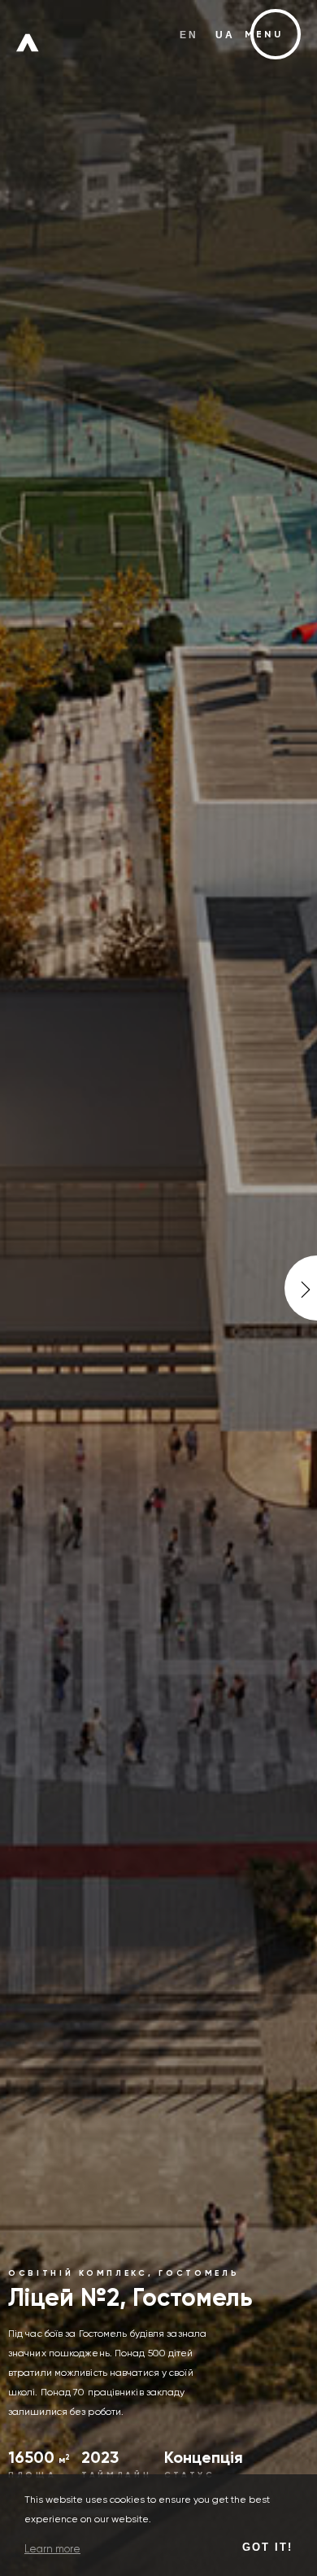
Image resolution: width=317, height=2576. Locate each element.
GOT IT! (267, 2547)
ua (226, 35)
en (189, 35)
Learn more (52, 2550)
